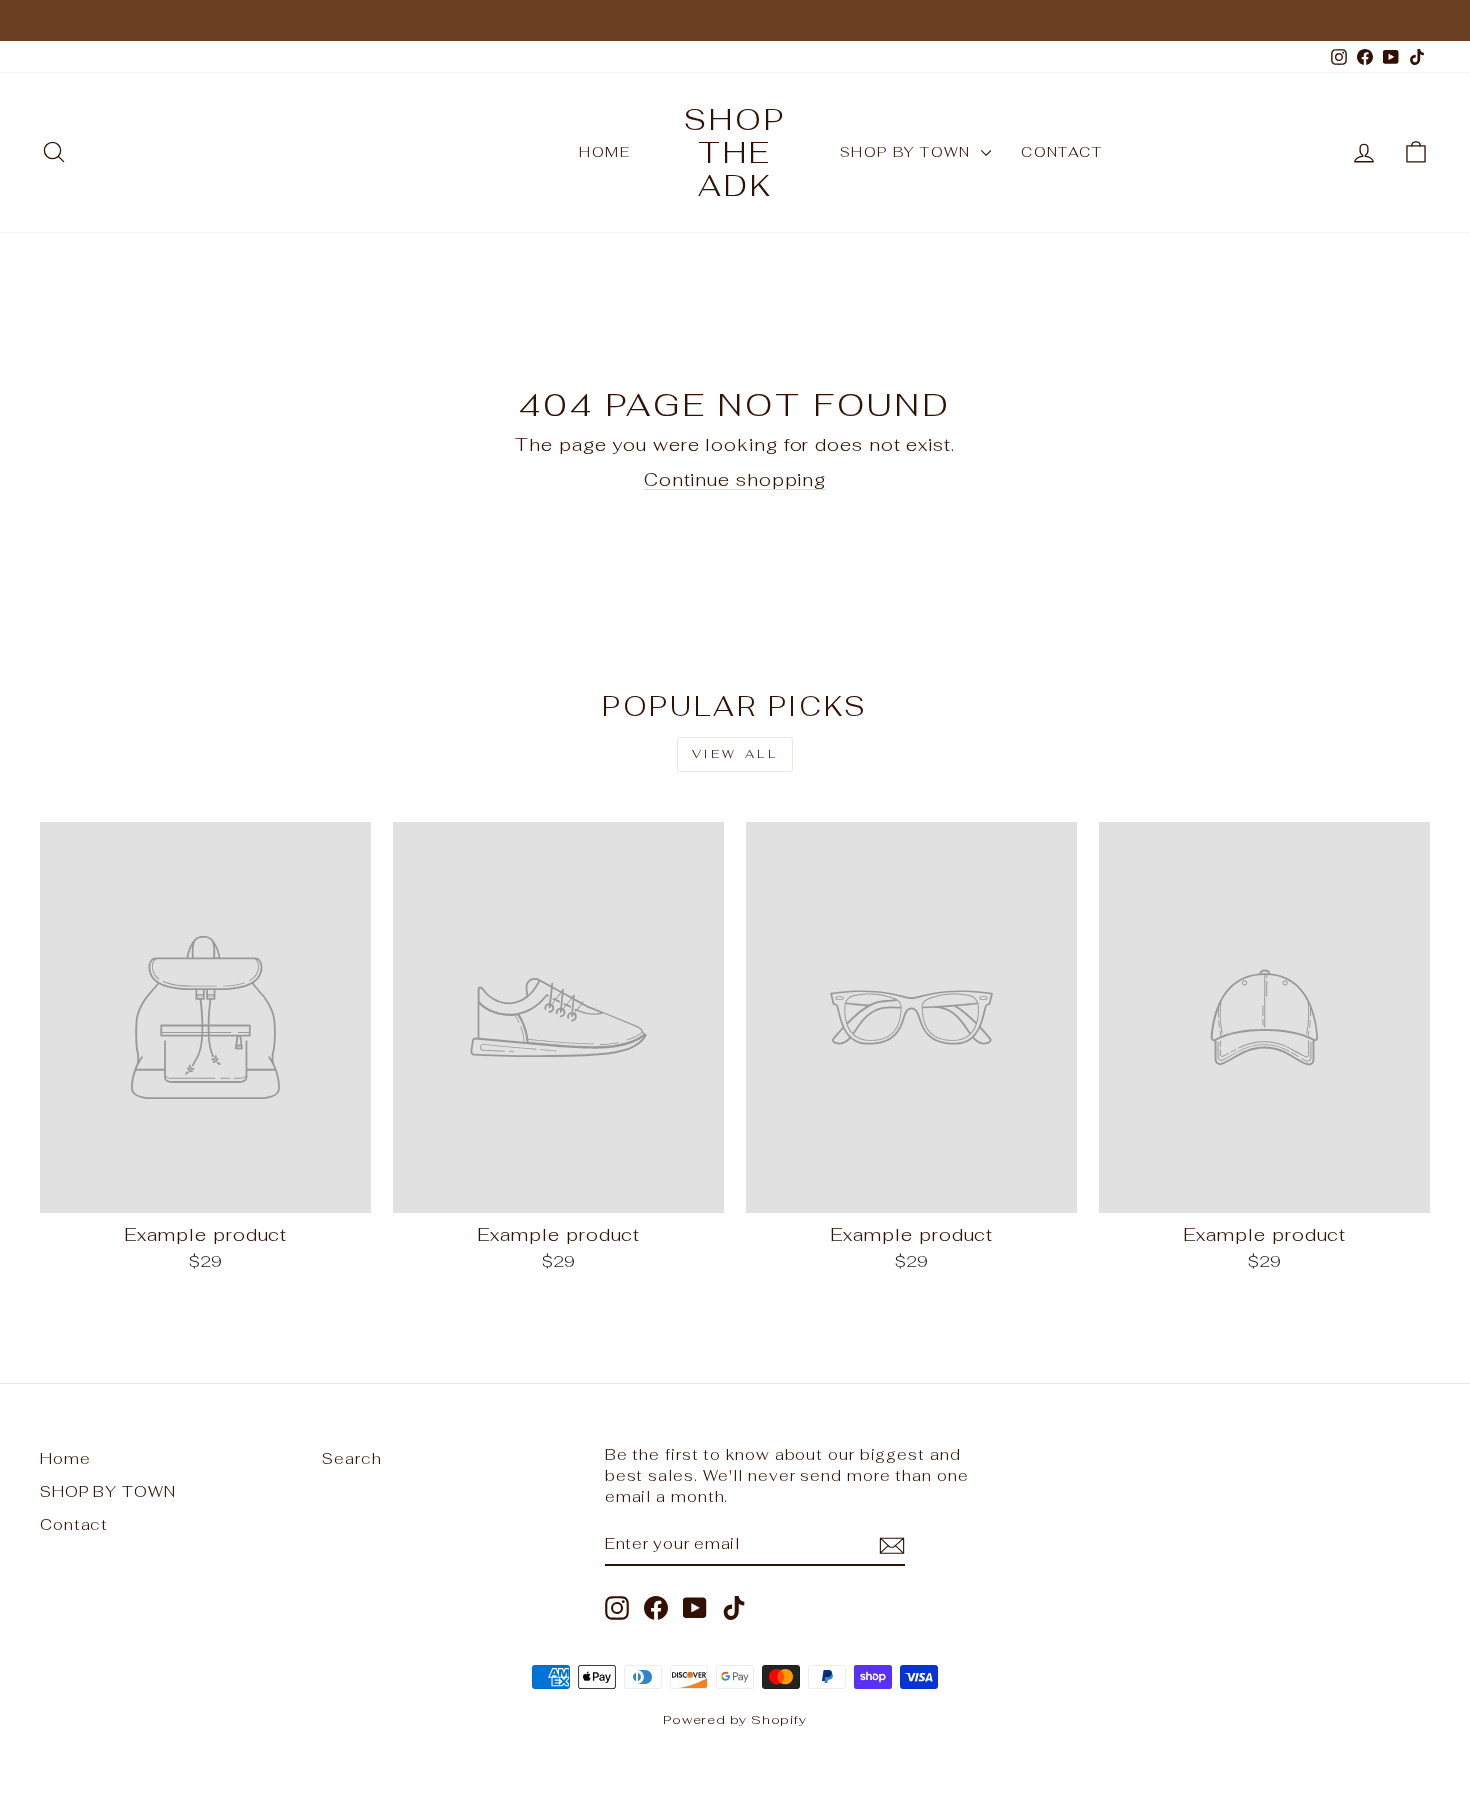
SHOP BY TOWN (908, 152)
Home (604, 152)
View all (735, 754)
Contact (1061, 152)
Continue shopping (735, 479)
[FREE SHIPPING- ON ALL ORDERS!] (735, 20)
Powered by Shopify (735, 1719)
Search (351, 1458)
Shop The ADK (735, 152)
